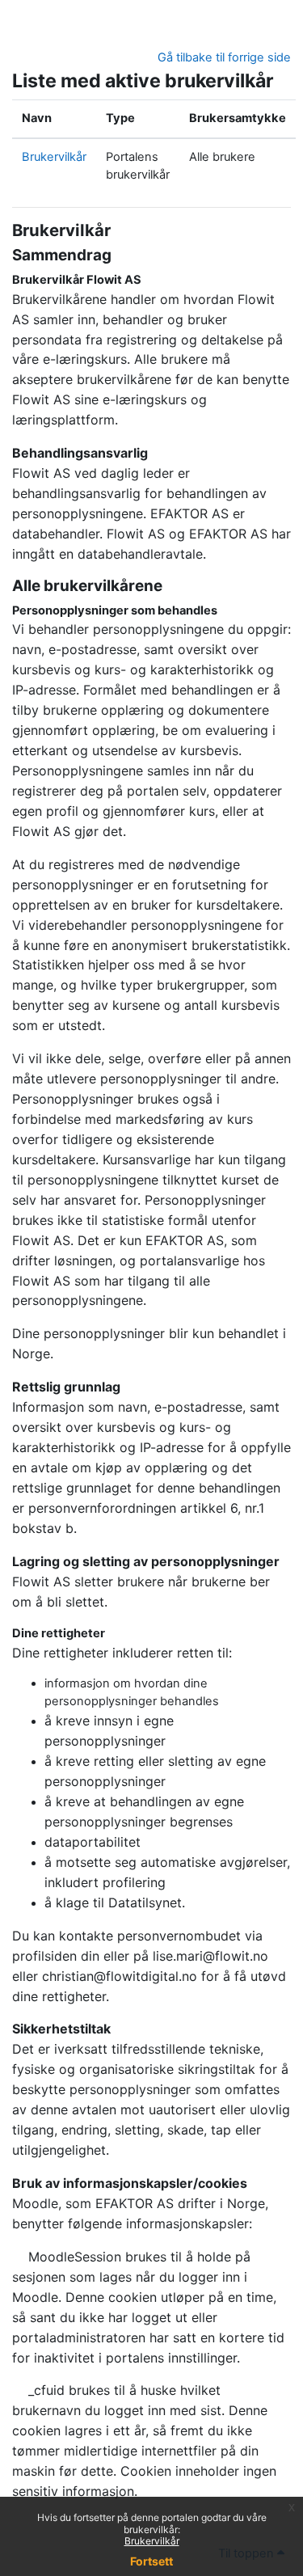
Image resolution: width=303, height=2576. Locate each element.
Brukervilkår (152, 2541)
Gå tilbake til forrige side (224, 57)
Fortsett (151, 2561)
